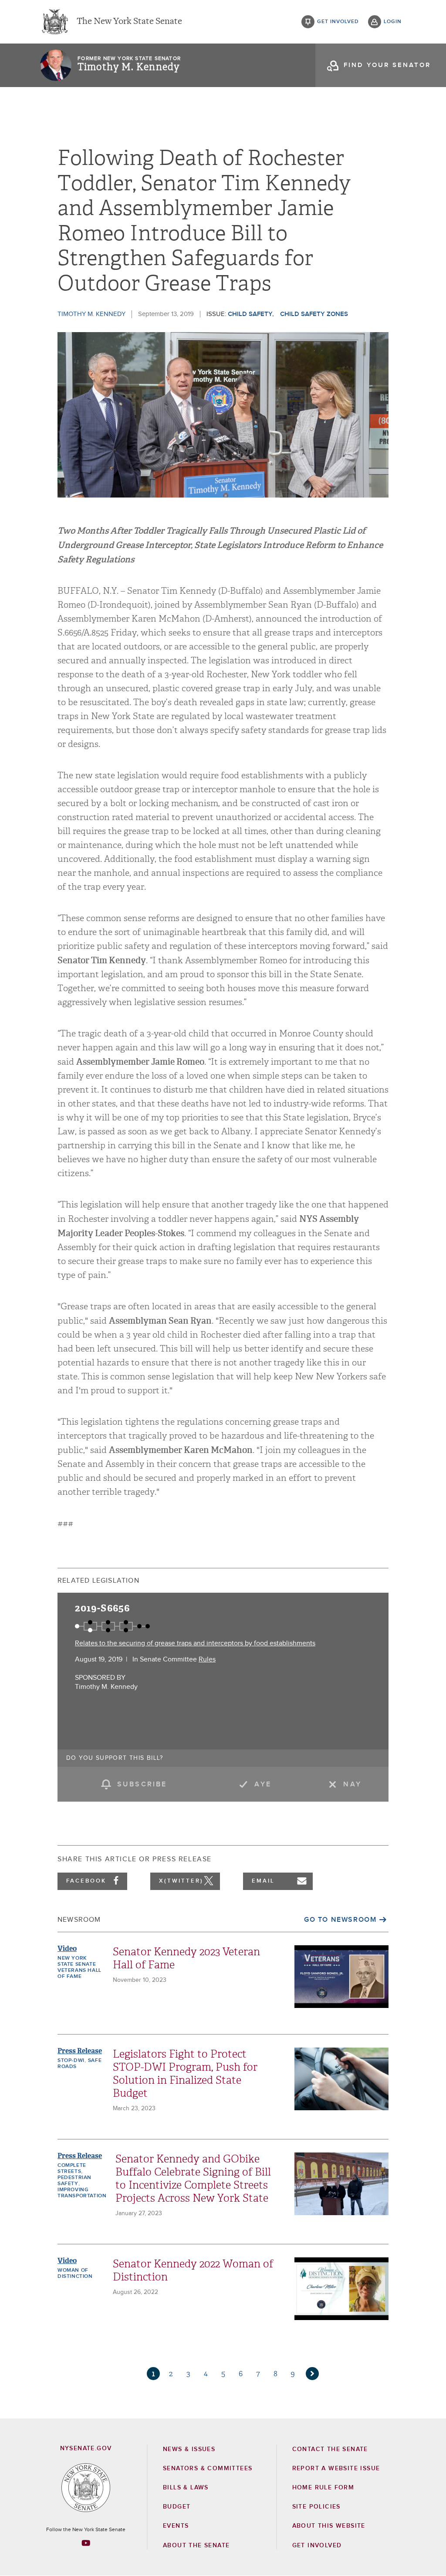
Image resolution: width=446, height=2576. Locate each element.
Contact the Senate (330, 2449)
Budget (177, 2507)
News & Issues (189, 2449)
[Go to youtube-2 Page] (86, 2543)
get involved (338, 22)
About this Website (329, 2526)
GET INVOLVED (317, 2546)
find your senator (387, 65)
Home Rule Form (323, 2488)
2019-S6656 (102, 1608)
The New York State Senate (129, 22)
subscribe (142, 1784)
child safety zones (314, 314)
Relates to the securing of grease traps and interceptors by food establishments (195, 1643)
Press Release (80, 2051)
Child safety (250, 314)
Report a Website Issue (336, 2468)
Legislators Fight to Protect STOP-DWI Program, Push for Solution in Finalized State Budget (185, 2074)
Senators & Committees (208, 2468)
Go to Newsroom (340, 1920)
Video (67, 1949)
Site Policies (316, 2507)
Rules (207, 1659)
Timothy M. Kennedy (128, 67)
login (393, 22)
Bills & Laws (186, 2488)
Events (176, 2526)
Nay (352, 1784)
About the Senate (196, 2546)
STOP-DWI (71, 2061)
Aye (263, 1784)
